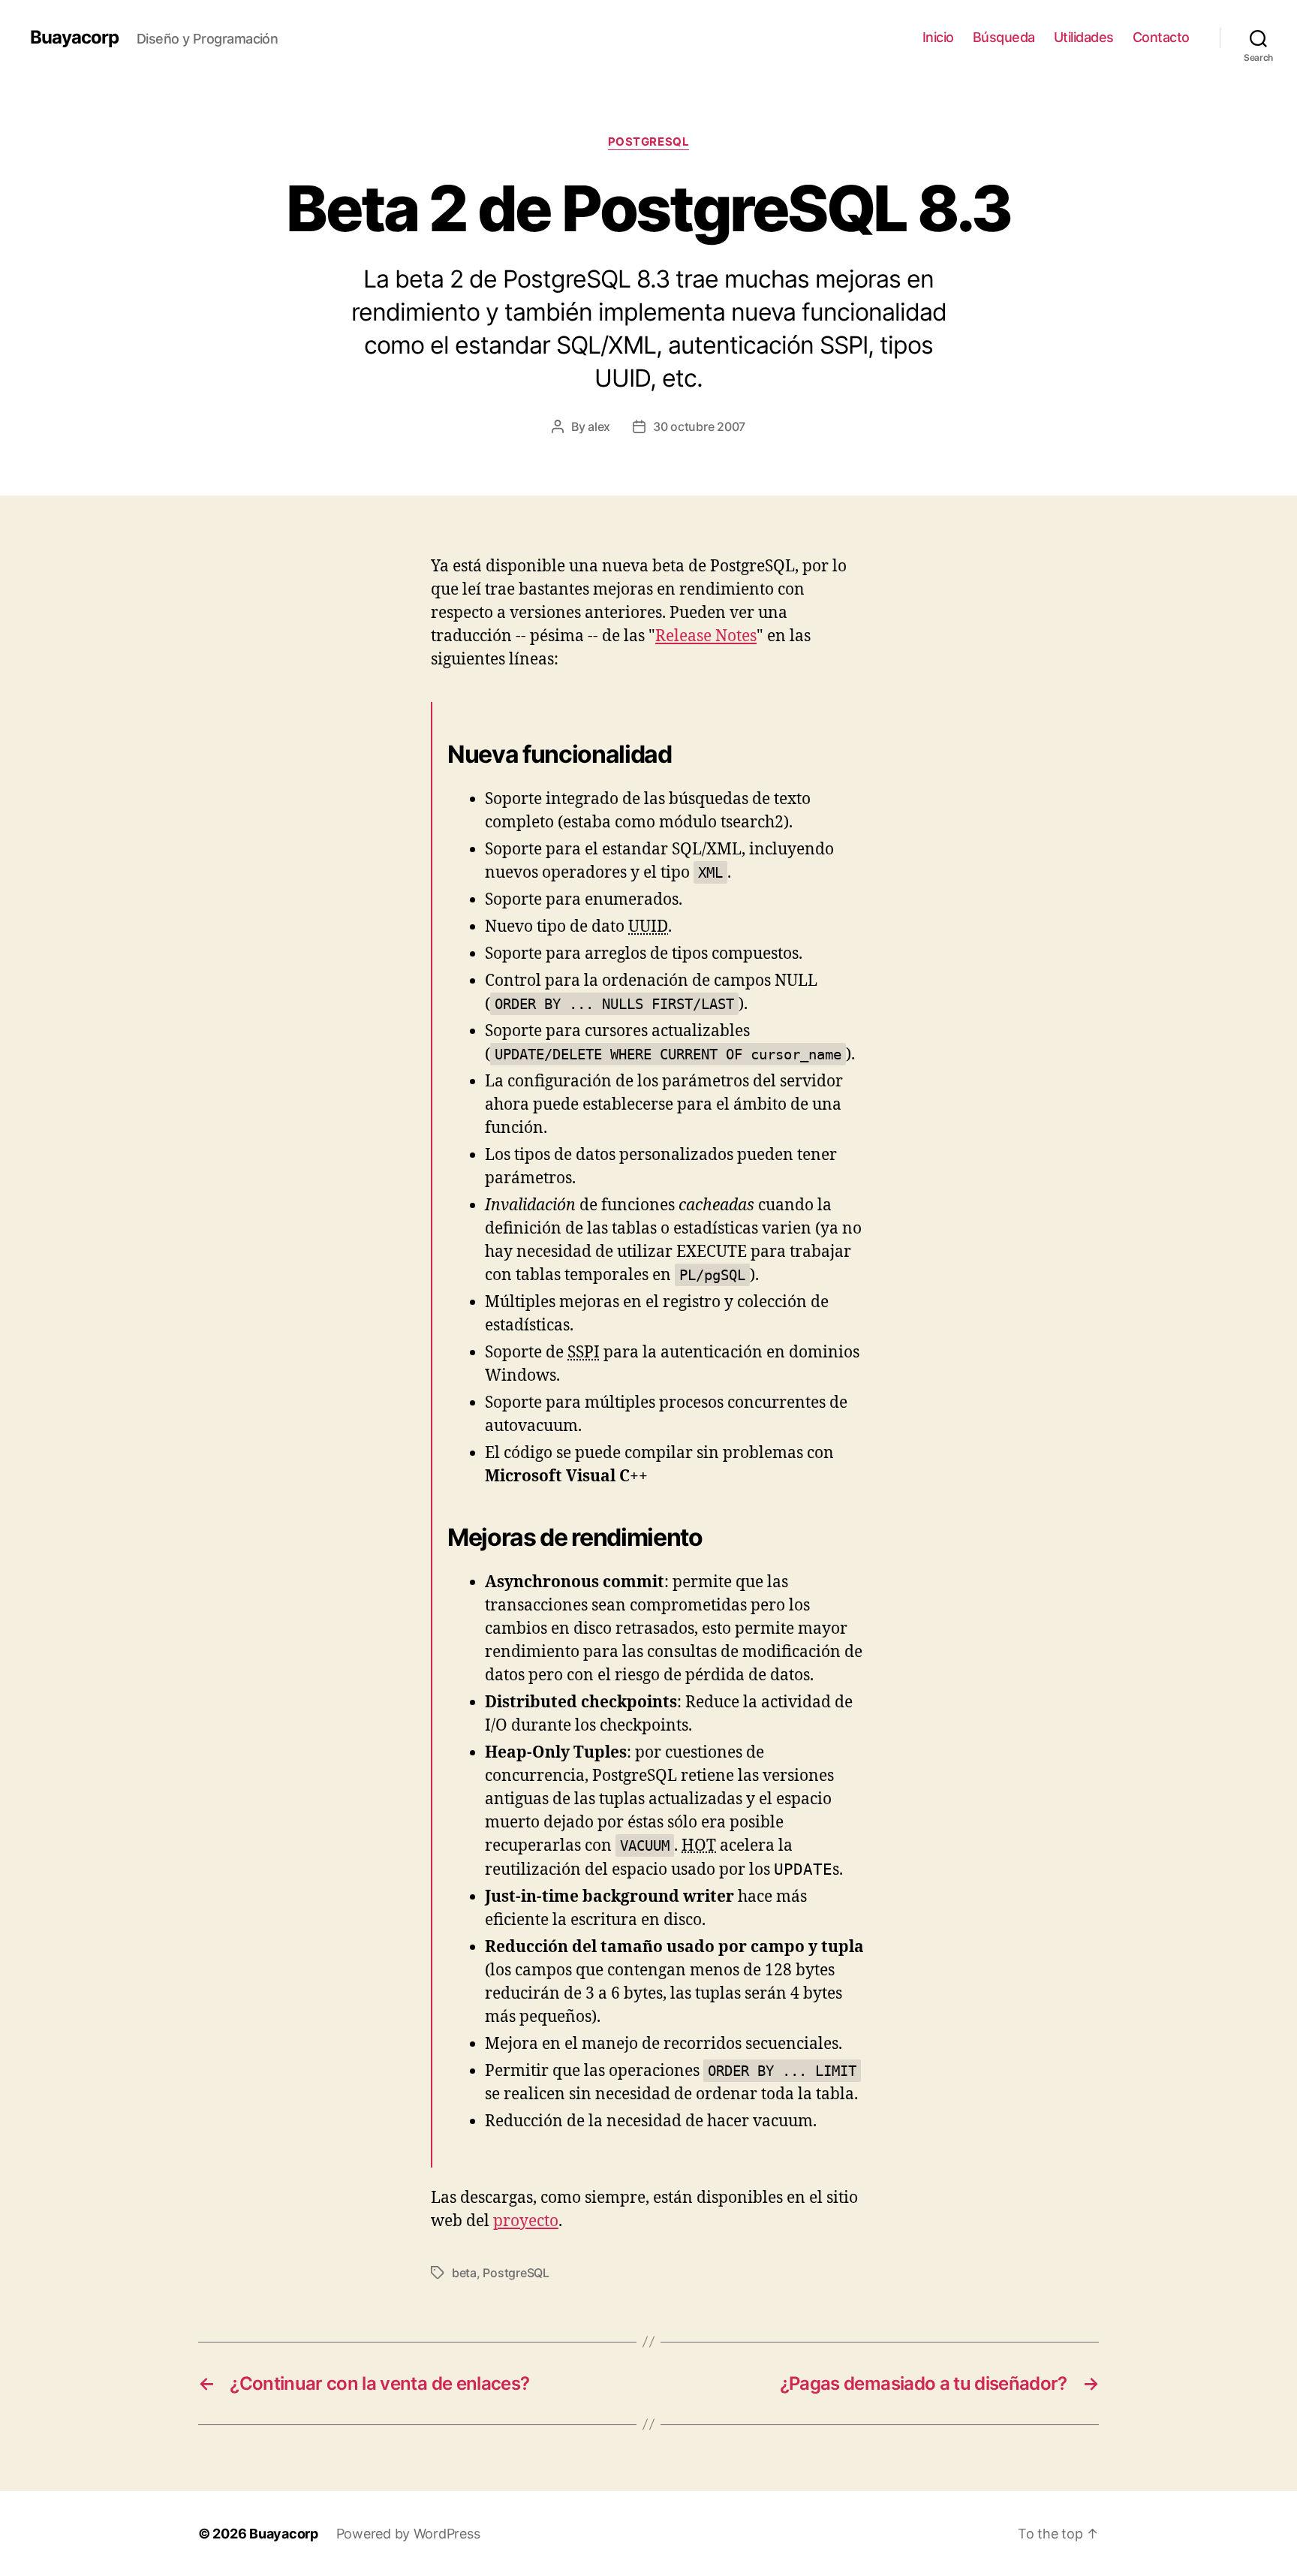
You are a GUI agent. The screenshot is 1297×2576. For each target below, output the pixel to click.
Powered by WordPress (408, 2534)
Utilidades (1084, 37)
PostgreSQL (649, 142)
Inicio (938, 37)
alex (599, 426)
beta (464, 2273)
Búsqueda (1004, 37)
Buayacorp (74, 38)
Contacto (1161, 37)
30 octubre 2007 (699, 426)
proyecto (526, 2221)
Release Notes (706, 636)
